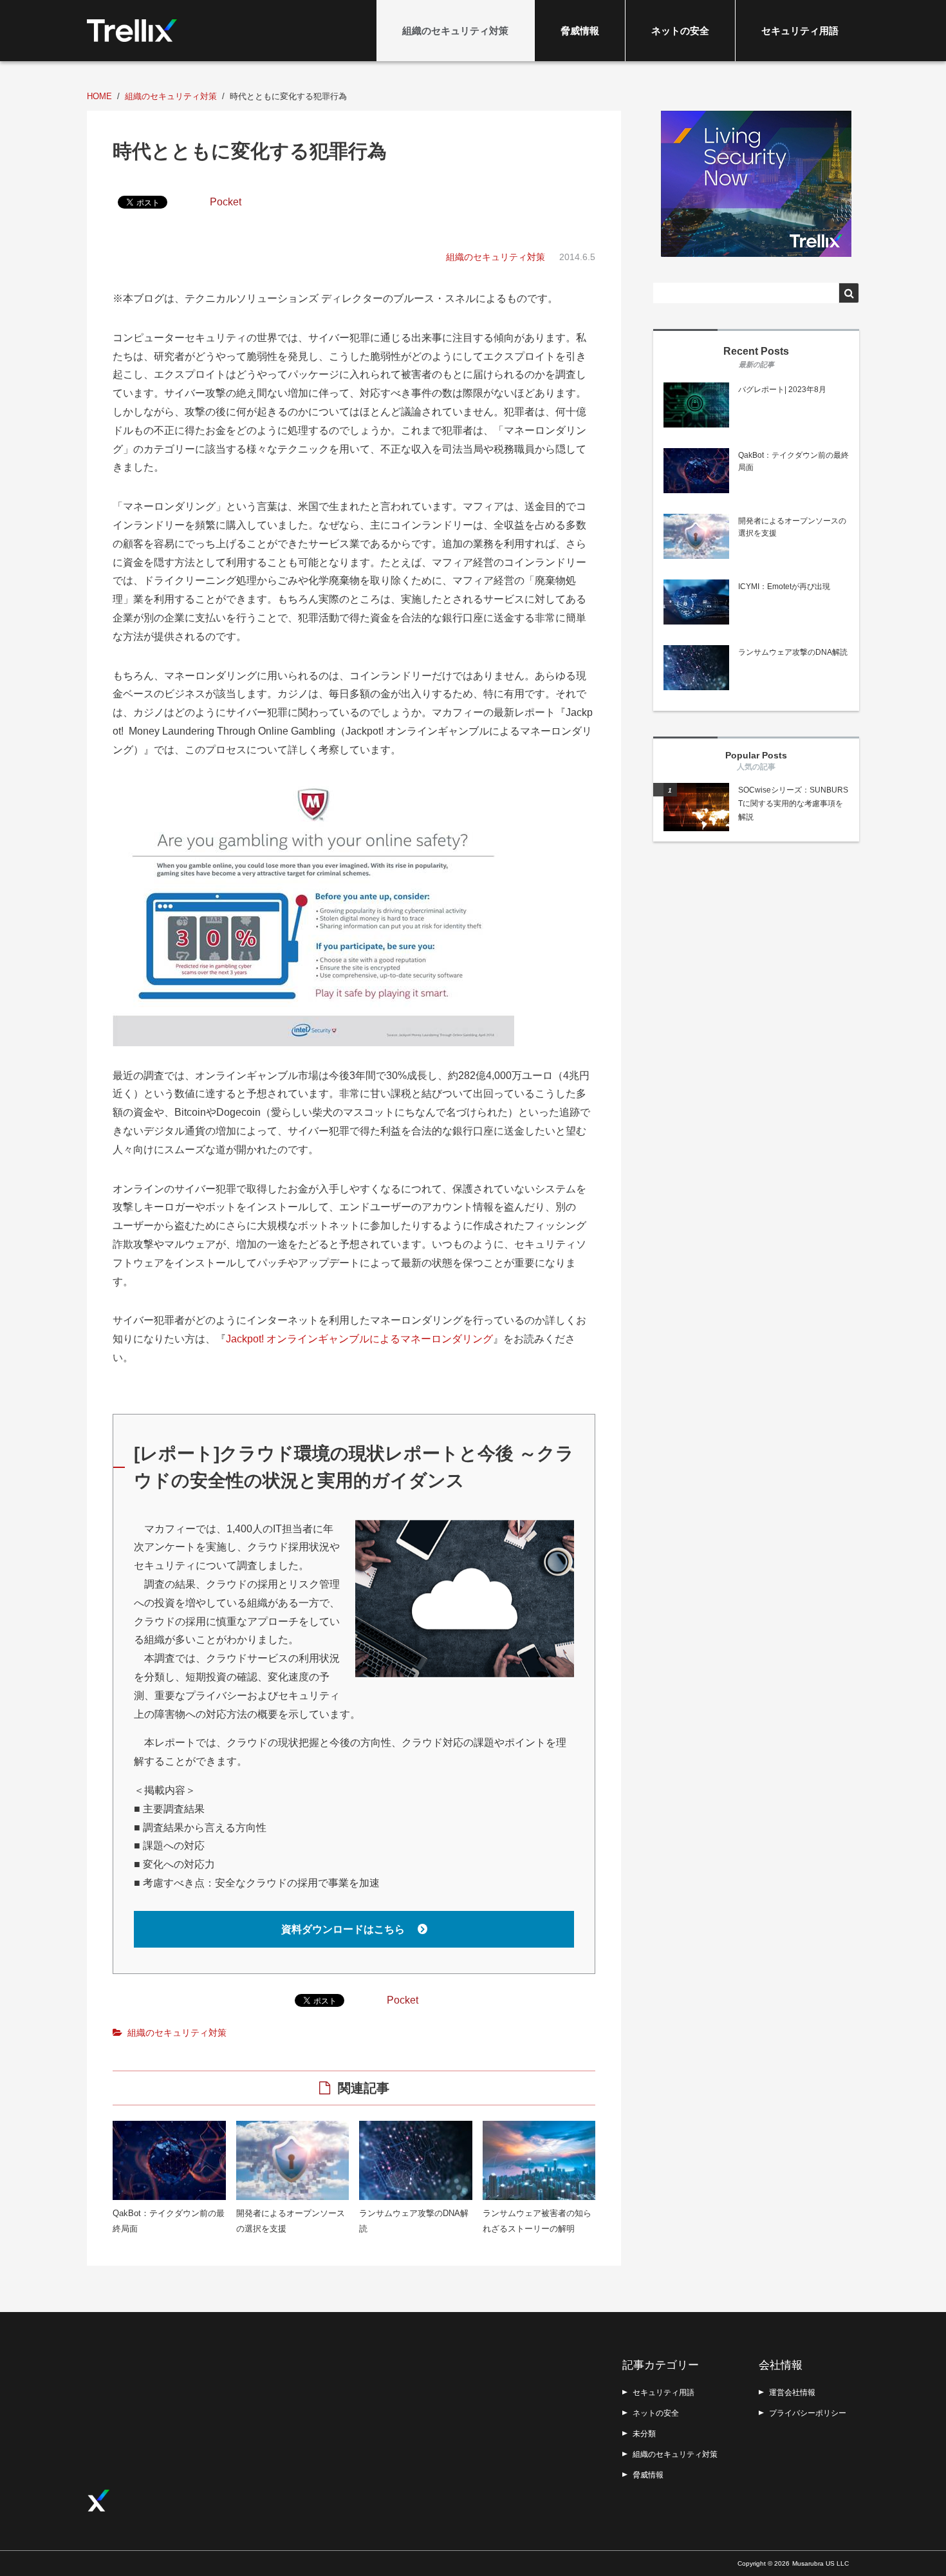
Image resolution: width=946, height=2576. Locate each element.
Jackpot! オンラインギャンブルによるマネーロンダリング (359, 1339)
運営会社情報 (792, 2393)
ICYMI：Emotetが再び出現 (784, 587)
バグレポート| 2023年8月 (782, 390)
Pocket (226, 202)
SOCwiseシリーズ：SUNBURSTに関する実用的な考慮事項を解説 (793, 804)
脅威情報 (580, 31)
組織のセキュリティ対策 (455, 31)
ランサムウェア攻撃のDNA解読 (793, 652)
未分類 (644, 2434)
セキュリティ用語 (800, 31)
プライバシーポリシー (808, 2413)
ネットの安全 (680, 31)
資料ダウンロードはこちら (344, 1929)
